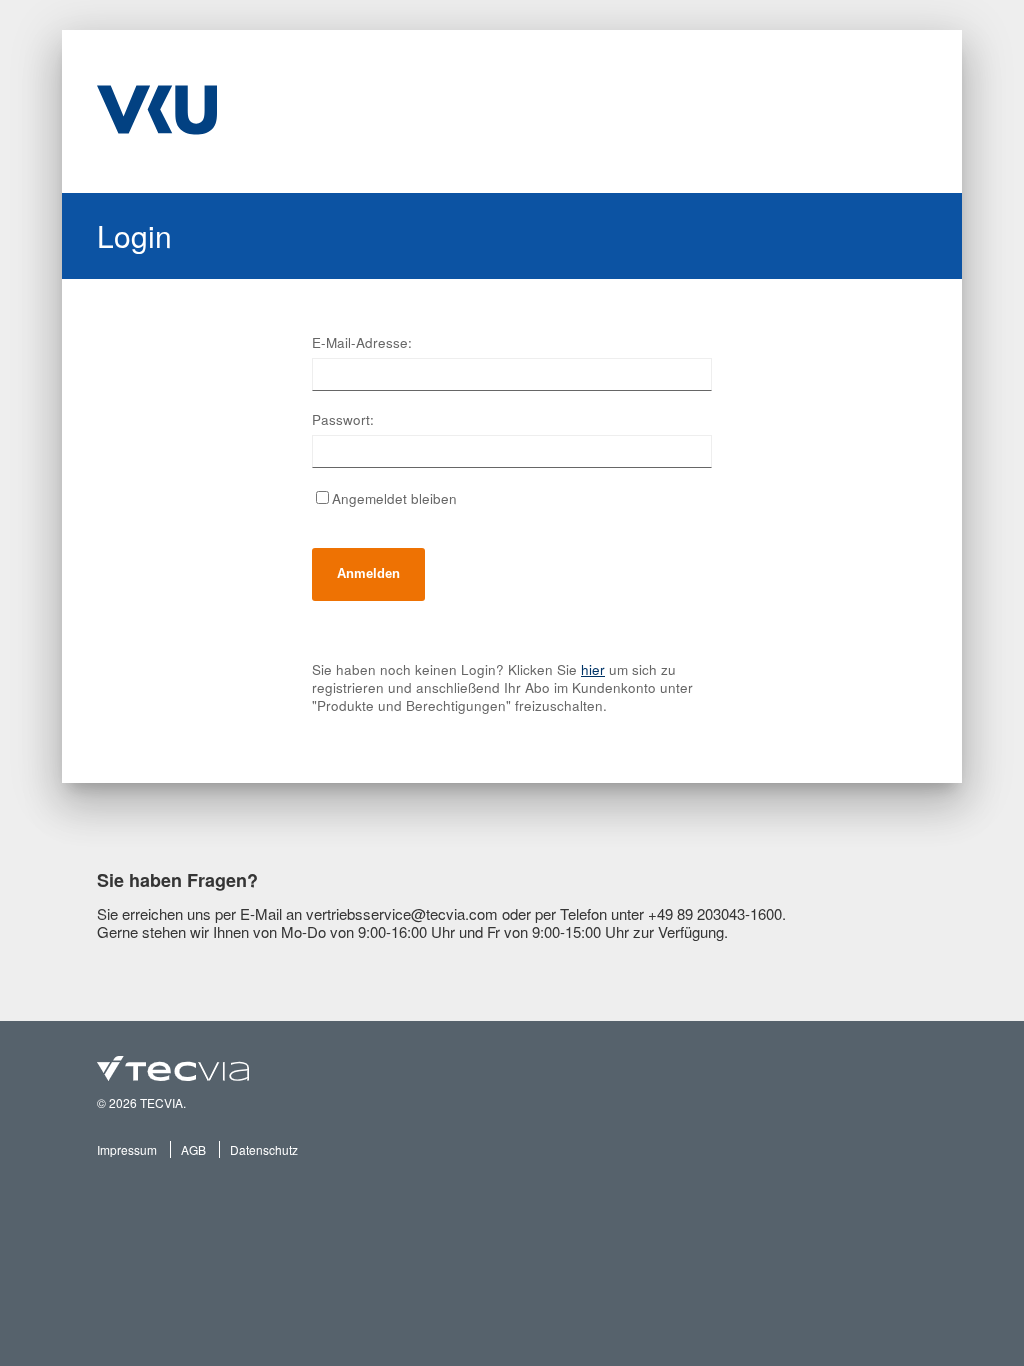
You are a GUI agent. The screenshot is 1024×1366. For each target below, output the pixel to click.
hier (593, 669)
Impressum (127, 1149)
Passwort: (343, 420)
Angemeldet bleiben (394, 498)
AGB (193, 1149)
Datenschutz (264, 1149)
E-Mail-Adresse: (362, 343)
